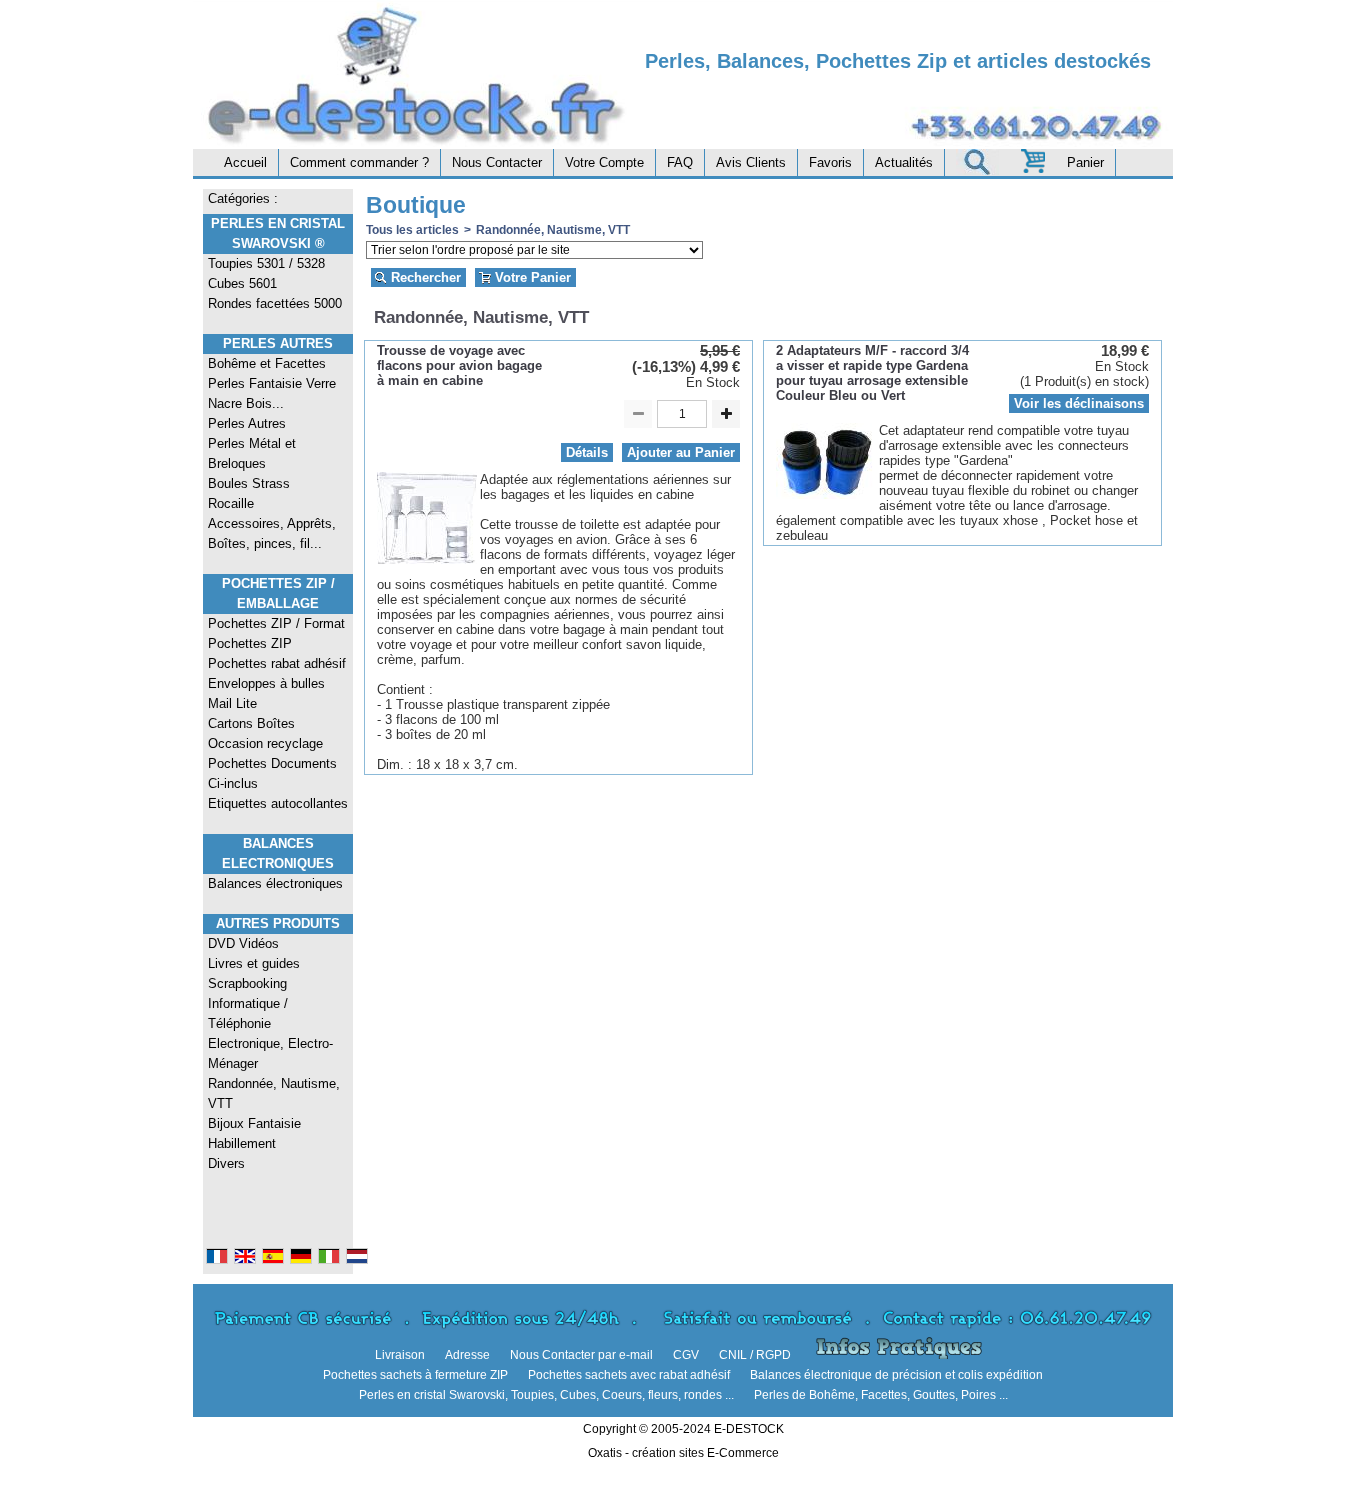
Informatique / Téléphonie (248, 1013)
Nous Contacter (497, 162)
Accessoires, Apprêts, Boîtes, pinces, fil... (272, 533)
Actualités (904, 162)
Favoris (830, 162)
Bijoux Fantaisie (254, 1123)
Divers (226, 1163)
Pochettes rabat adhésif (277, 663)
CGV (686, 1355)
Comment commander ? (359, 162)
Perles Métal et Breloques (252, 453)
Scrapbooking (247, 983)
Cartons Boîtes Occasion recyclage (265, 733)
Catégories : (243, 198)
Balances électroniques (275, 883)
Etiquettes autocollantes (278, 803)
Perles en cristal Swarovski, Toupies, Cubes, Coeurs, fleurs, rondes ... (546, 1395)
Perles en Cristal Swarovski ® (278, 233)
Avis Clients (751, 162)
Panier (1085, 162)
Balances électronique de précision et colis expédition (896, 1375)
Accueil (245, 162)
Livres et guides (254, 963)
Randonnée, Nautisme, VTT (274, 1093)
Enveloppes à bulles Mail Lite (266, 693)
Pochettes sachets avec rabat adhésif (629, 1375)
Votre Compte (604, 162)
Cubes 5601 (242, 283)
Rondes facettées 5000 (275, 303)
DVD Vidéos (243, 943)
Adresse (467, 1355)
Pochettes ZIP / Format (276, 623)
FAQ (680, 162)
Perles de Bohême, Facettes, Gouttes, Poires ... (881, 1395)
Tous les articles (412, 230)
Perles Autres (278, 343)
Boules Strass (249, 483)
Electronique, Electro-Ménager (270, 1053)
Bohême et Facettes (267, 363)
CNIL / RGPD (755, 1355)
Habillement (242, 1143)
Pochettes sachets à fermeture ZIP (415, 1375)
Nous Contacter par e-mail (581, 1355)
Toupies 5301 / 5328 (266, 263)
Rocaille (231, 503)
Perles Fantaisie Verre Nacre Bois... (272, 393)
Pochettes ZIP (250, 643)
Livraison (400, 1355)
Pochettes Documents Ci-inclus (272, 773)
